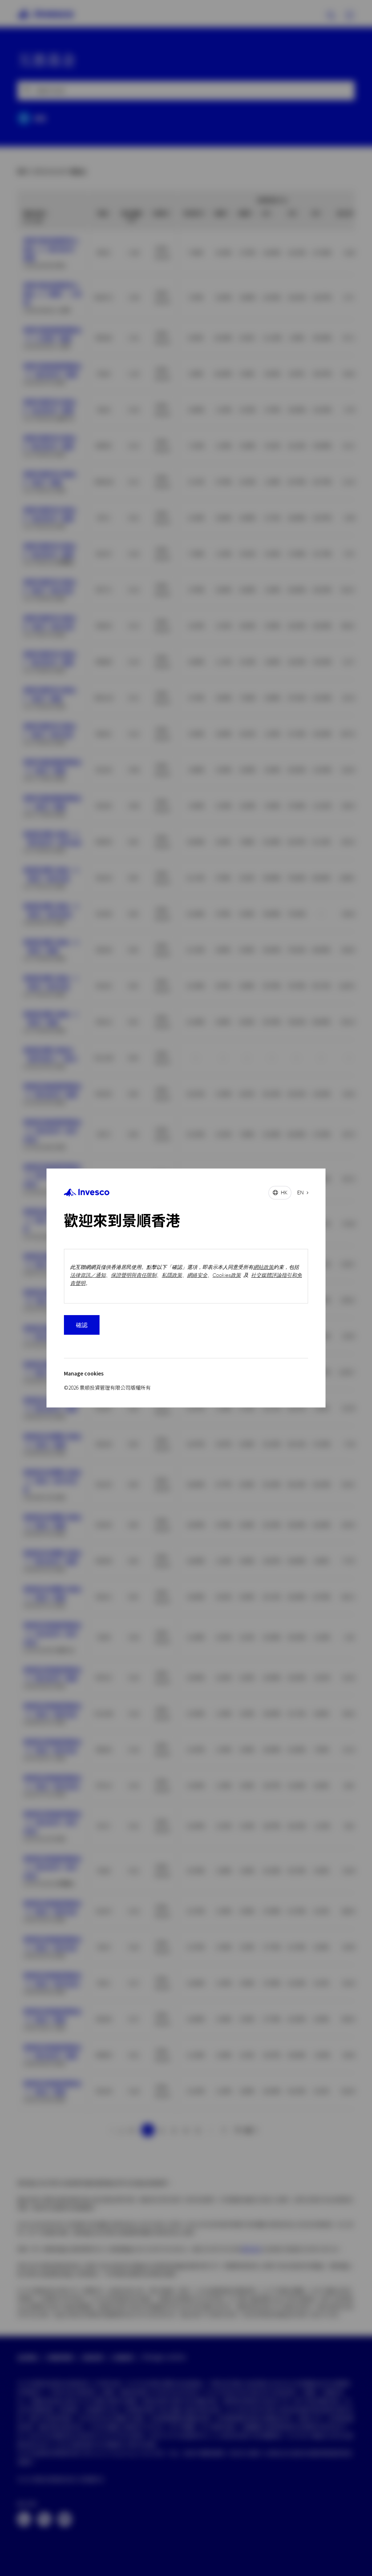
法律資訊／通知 (88, 1275)
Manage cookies (84, 1373)
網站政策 (263, 1267)
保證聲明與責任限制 (134, 1275)
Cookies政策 (227, 1275)
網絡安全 (197, 1275)
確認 (82, 1325)
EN (300, 1192)
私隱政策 (172, 1275)
